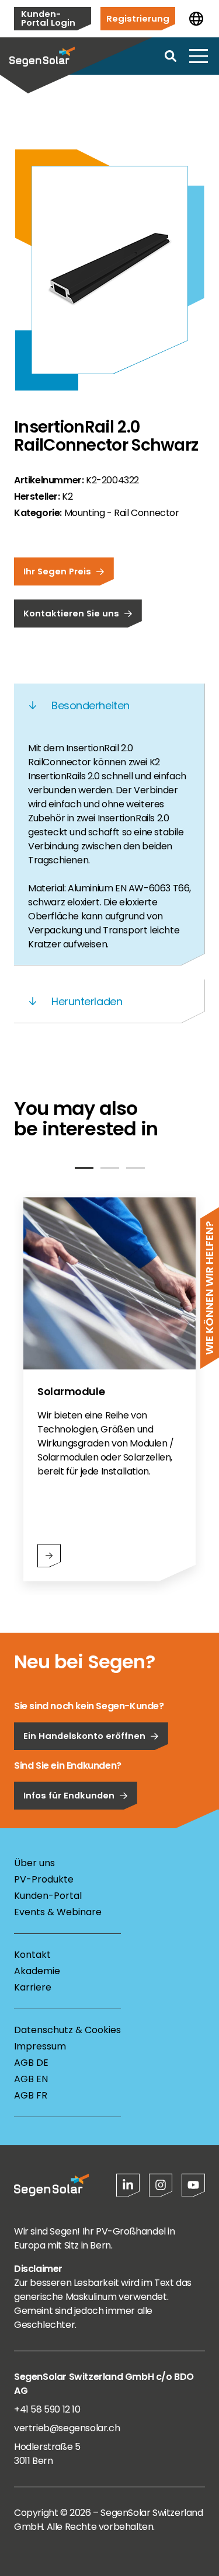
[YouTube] (193, 2185)
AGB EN (31, 2079)
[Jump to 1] (84, 1168)
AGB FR (31, 2095)
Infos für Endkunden (69, 1795)
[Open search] (171, 56)
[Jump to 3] (135, 1168)
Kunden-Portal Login (48, 18)
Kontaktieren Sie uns (71, 613)
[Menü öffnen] (199, 56)
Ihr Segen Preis (57, 571)
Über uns (34, 1863)
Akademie (37, 1971)
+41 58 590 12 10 (47, 2409)
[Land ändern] (196, 19)
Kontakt (32, 1955)
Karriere (33, 1987)
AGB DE (31, 2063)
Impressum (40, 2046)
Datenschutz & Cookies (67, 2030)
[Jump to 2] (110, 1168)
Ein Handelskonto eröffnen (84, 1736)
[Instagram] (161, 2185)
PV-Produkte (44, 1879)
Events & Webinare (58, 1912)
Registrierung (138, 18)
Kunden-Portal (48, 1896)
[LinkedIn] (128, 2185)
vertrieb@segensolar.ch (67, 2428)
